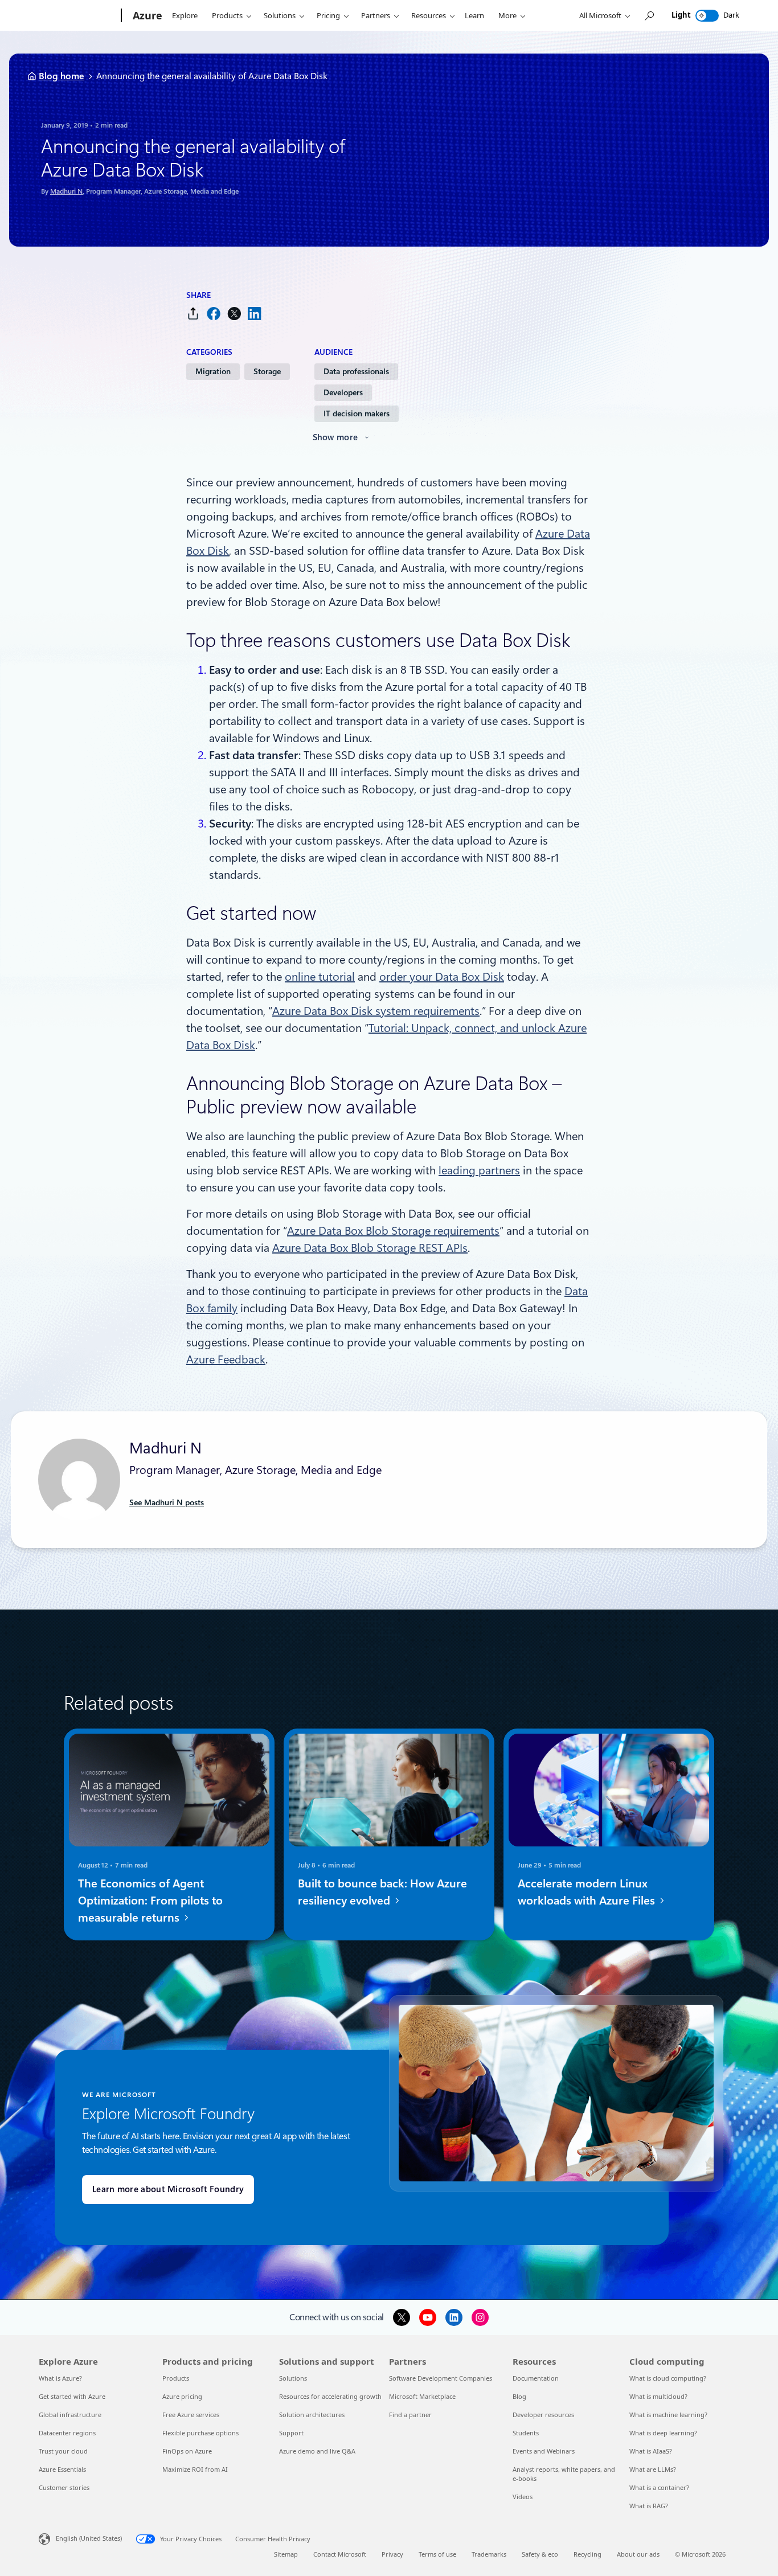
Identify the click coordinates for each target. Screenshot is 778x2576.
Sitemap (286, 2554)
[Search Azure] (649, 16)
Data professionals (356, 371)
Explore (185, 15)
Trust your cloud (63, 2451)
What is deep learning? (663, 2433)
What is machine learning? (668, 2415)
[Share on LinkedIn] (255, 314)
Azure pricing (182, 2396)
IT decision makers (357, 413)
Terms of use (437, 2554)
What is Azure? (60, 2378)
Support (291, 2433)
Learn (474, 15)
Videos (523, 2497)
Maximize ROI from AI (195, 2469)
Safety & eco (540, 2554)
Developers (343, 392)
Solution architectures (312, 2415)
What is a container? (659, 2487)
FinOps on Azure (187, 2451)
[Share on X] (234, 314)
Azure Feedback (226, 1359)
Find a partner (410, 2415)
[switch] (707, 16)
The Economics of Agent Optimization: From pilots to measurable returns (150, 1901)
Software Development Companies (441, 2378)
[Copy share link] (193, 314)
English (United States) (89, 2538)
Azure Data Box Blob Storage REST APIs (370, 1248)
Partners (376, 15)
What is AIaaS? (651, 2451)
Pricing (328, 15)
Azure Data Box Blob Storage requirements (393, 1231)
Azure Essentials (62, 2469)
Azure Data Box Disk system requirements (376, 1011)
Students (526, 2433)
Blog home (62, 76)
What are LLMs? (653, 2469)
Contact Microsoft (340, 2554)
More (507, 15)
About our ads (638, 2554)
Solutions (280, 15)
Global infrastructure (70, 2415)
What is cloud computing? (668, 2378)
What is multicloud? (658, 2396)
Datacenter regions (67, 2433)
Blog (519, 2396)
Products (227, 15)
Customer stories (64, 2487)
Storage (267, 371)
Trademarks (489, 2554)
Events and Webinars (544, 2451)
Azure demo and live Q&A (317, 2451)
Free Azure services (191, 2415)
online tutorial (320, 977)
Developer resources (543, 2415)
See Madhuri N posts (167, 1502)
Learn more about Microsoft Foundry (168, 2189)
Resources (429, 15)
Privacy (392, 2554)
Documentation (536, 2378)
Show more (335, 437)
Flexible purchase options (200, 2433)
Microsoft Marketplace (422, 2396)
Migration (213, 371)
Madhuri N (66, 191)
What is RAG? (649, 2506)
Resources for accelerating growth (330, 2396)
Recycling (587, 2554)
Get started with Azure (72, 2396)
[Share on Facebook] (214, 314)
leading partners (479, 1170)
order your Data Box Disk (442, 977)
